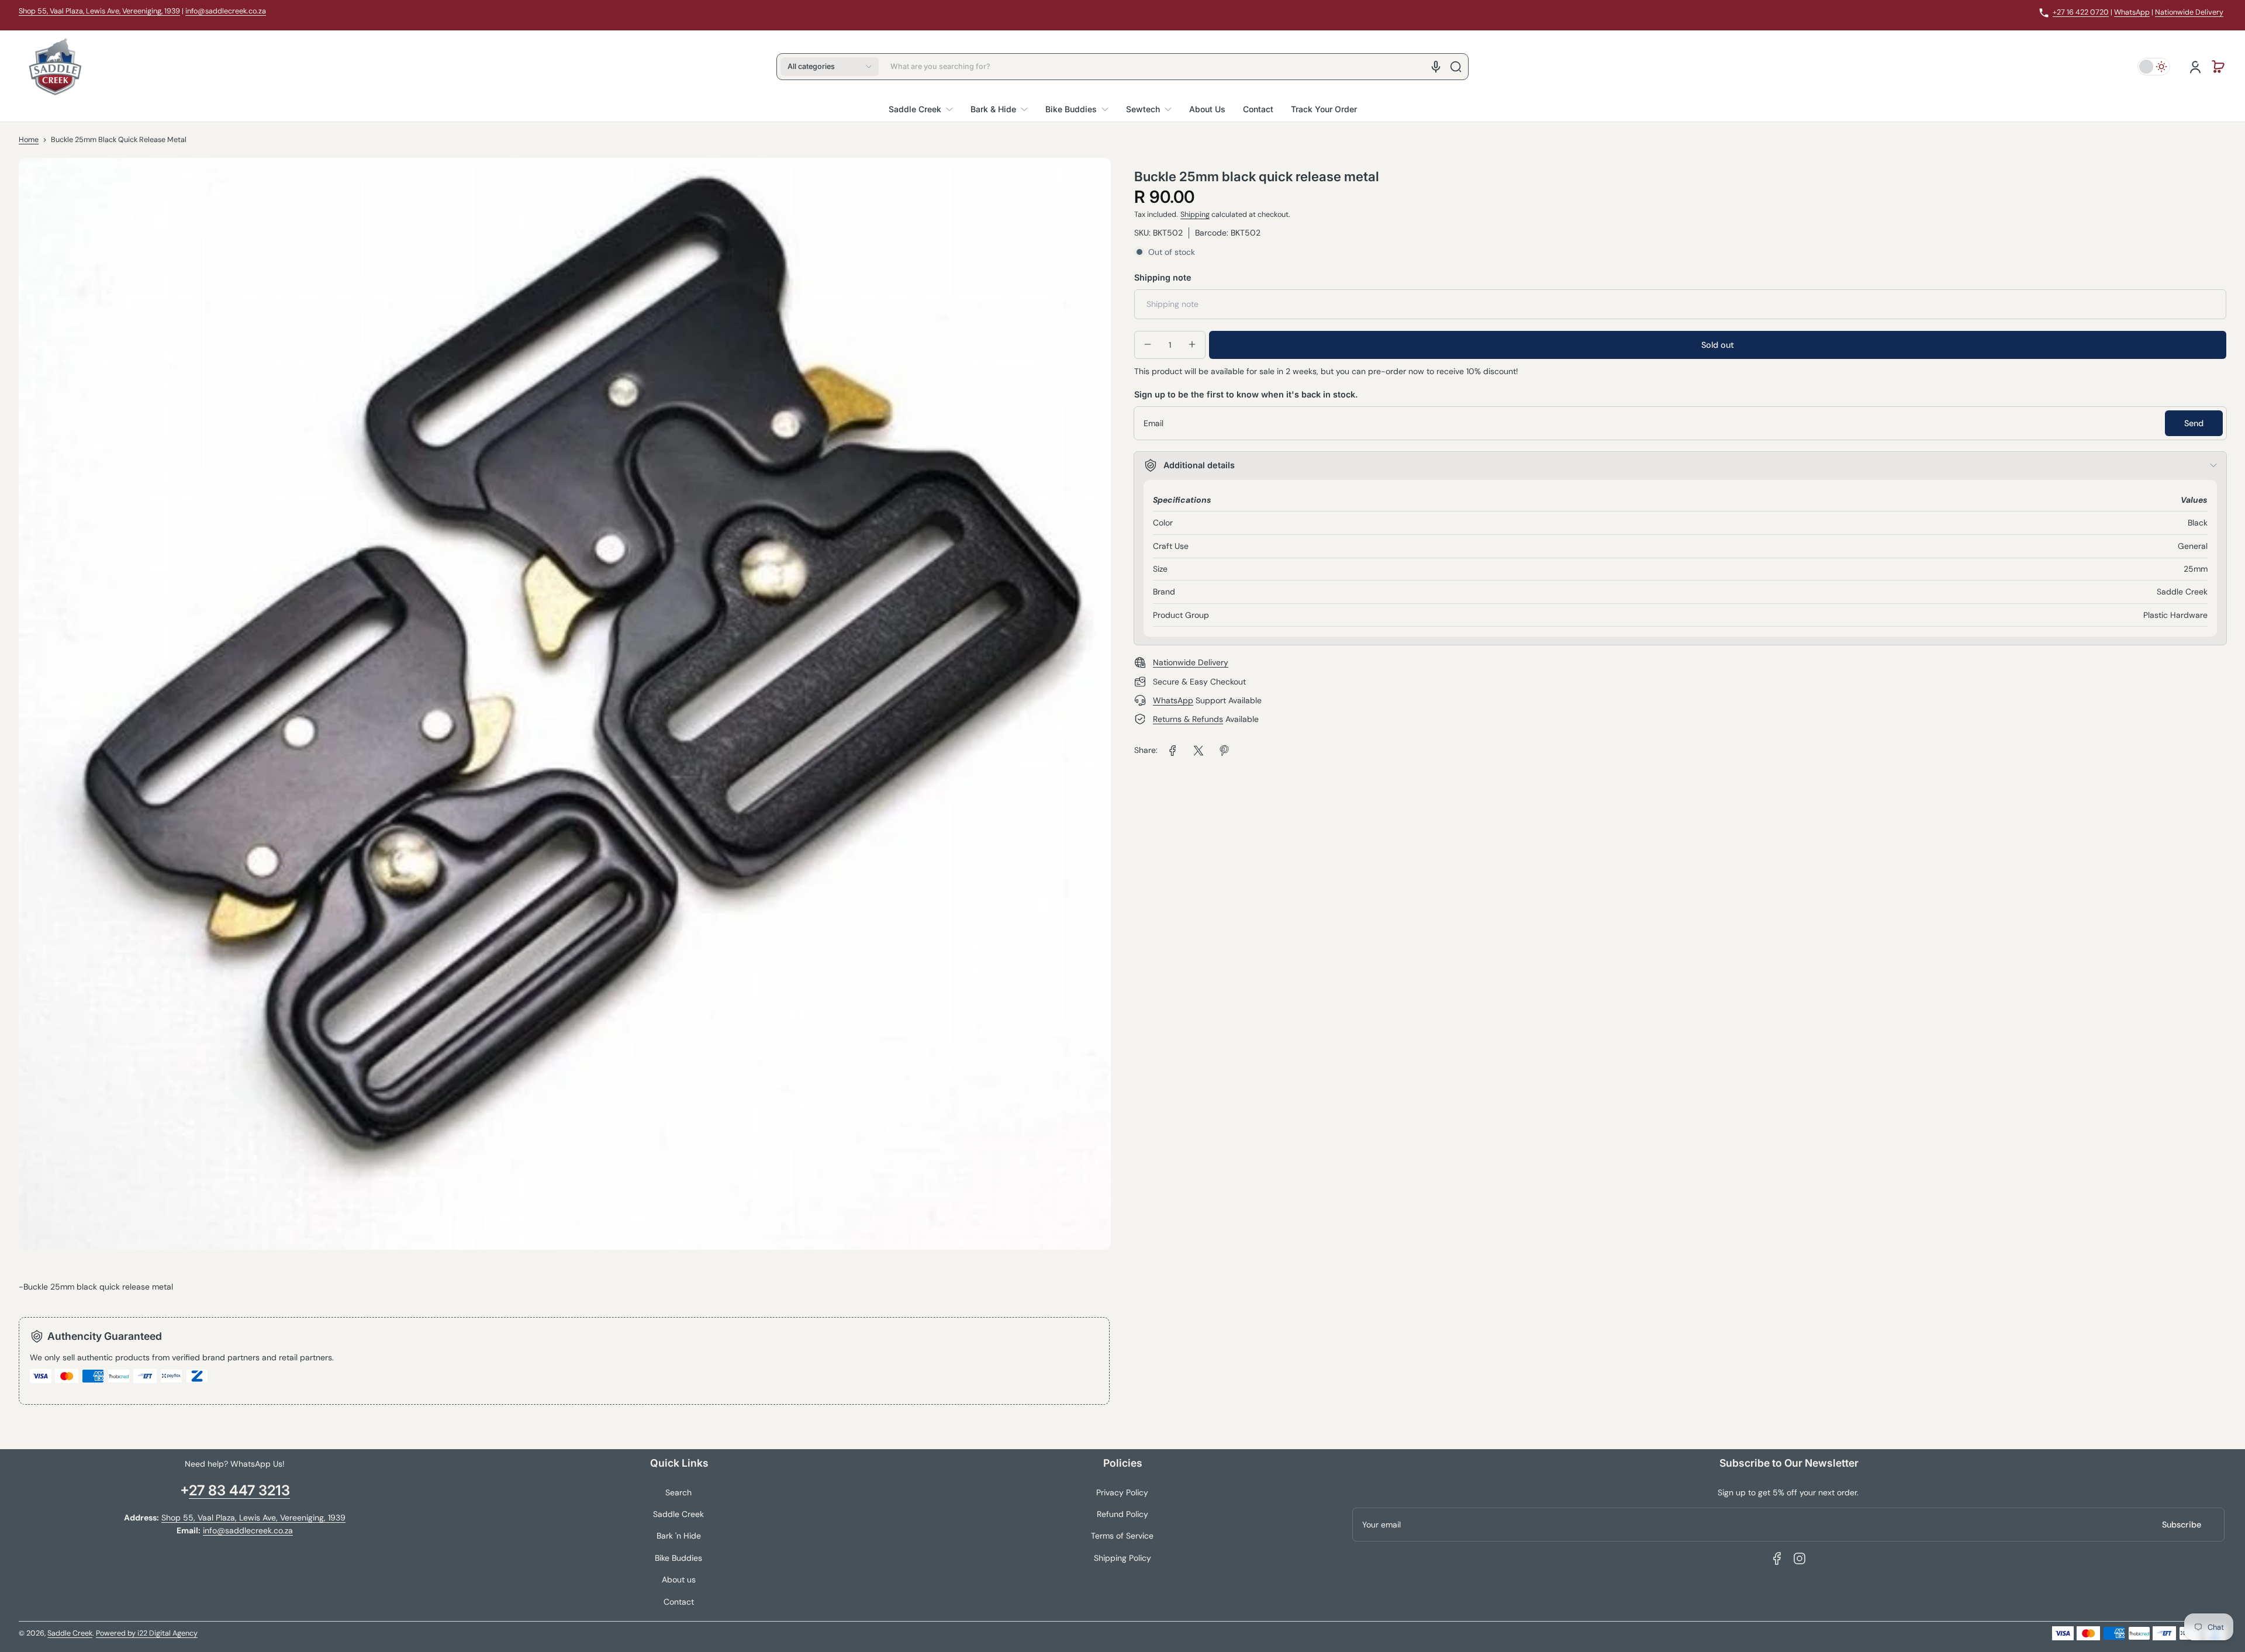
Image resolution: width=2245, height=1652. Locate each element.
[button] (830, 67)
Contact (679, 1602)
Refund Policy (1122, 1514)
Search (678, 1492)
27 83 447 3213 (239, 1490)
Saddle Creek (678, 1514)
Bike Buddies (678, 1558)
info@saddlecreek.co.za (226, 11)
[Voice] (1436, 67)
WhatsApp (2132, 12)
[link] (1173, 751)
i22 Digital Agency (167, 1633)
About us (679, 1580)
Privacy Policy (1122, 1492)
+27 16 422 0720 (2081, 12)
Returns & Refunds (1188, 719)
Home (29, 140)
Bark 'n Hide (679, 1536)
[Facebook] (1777, 1558)
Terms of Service (1122, 1536)
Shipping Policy (1122, 1558)
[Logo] (55, 67)
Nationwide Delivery (2189, 12)
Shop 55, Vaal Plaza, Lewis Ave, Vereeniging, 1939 (99, 11)
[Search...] (1456, 67)
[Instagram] (1800, 1558)
